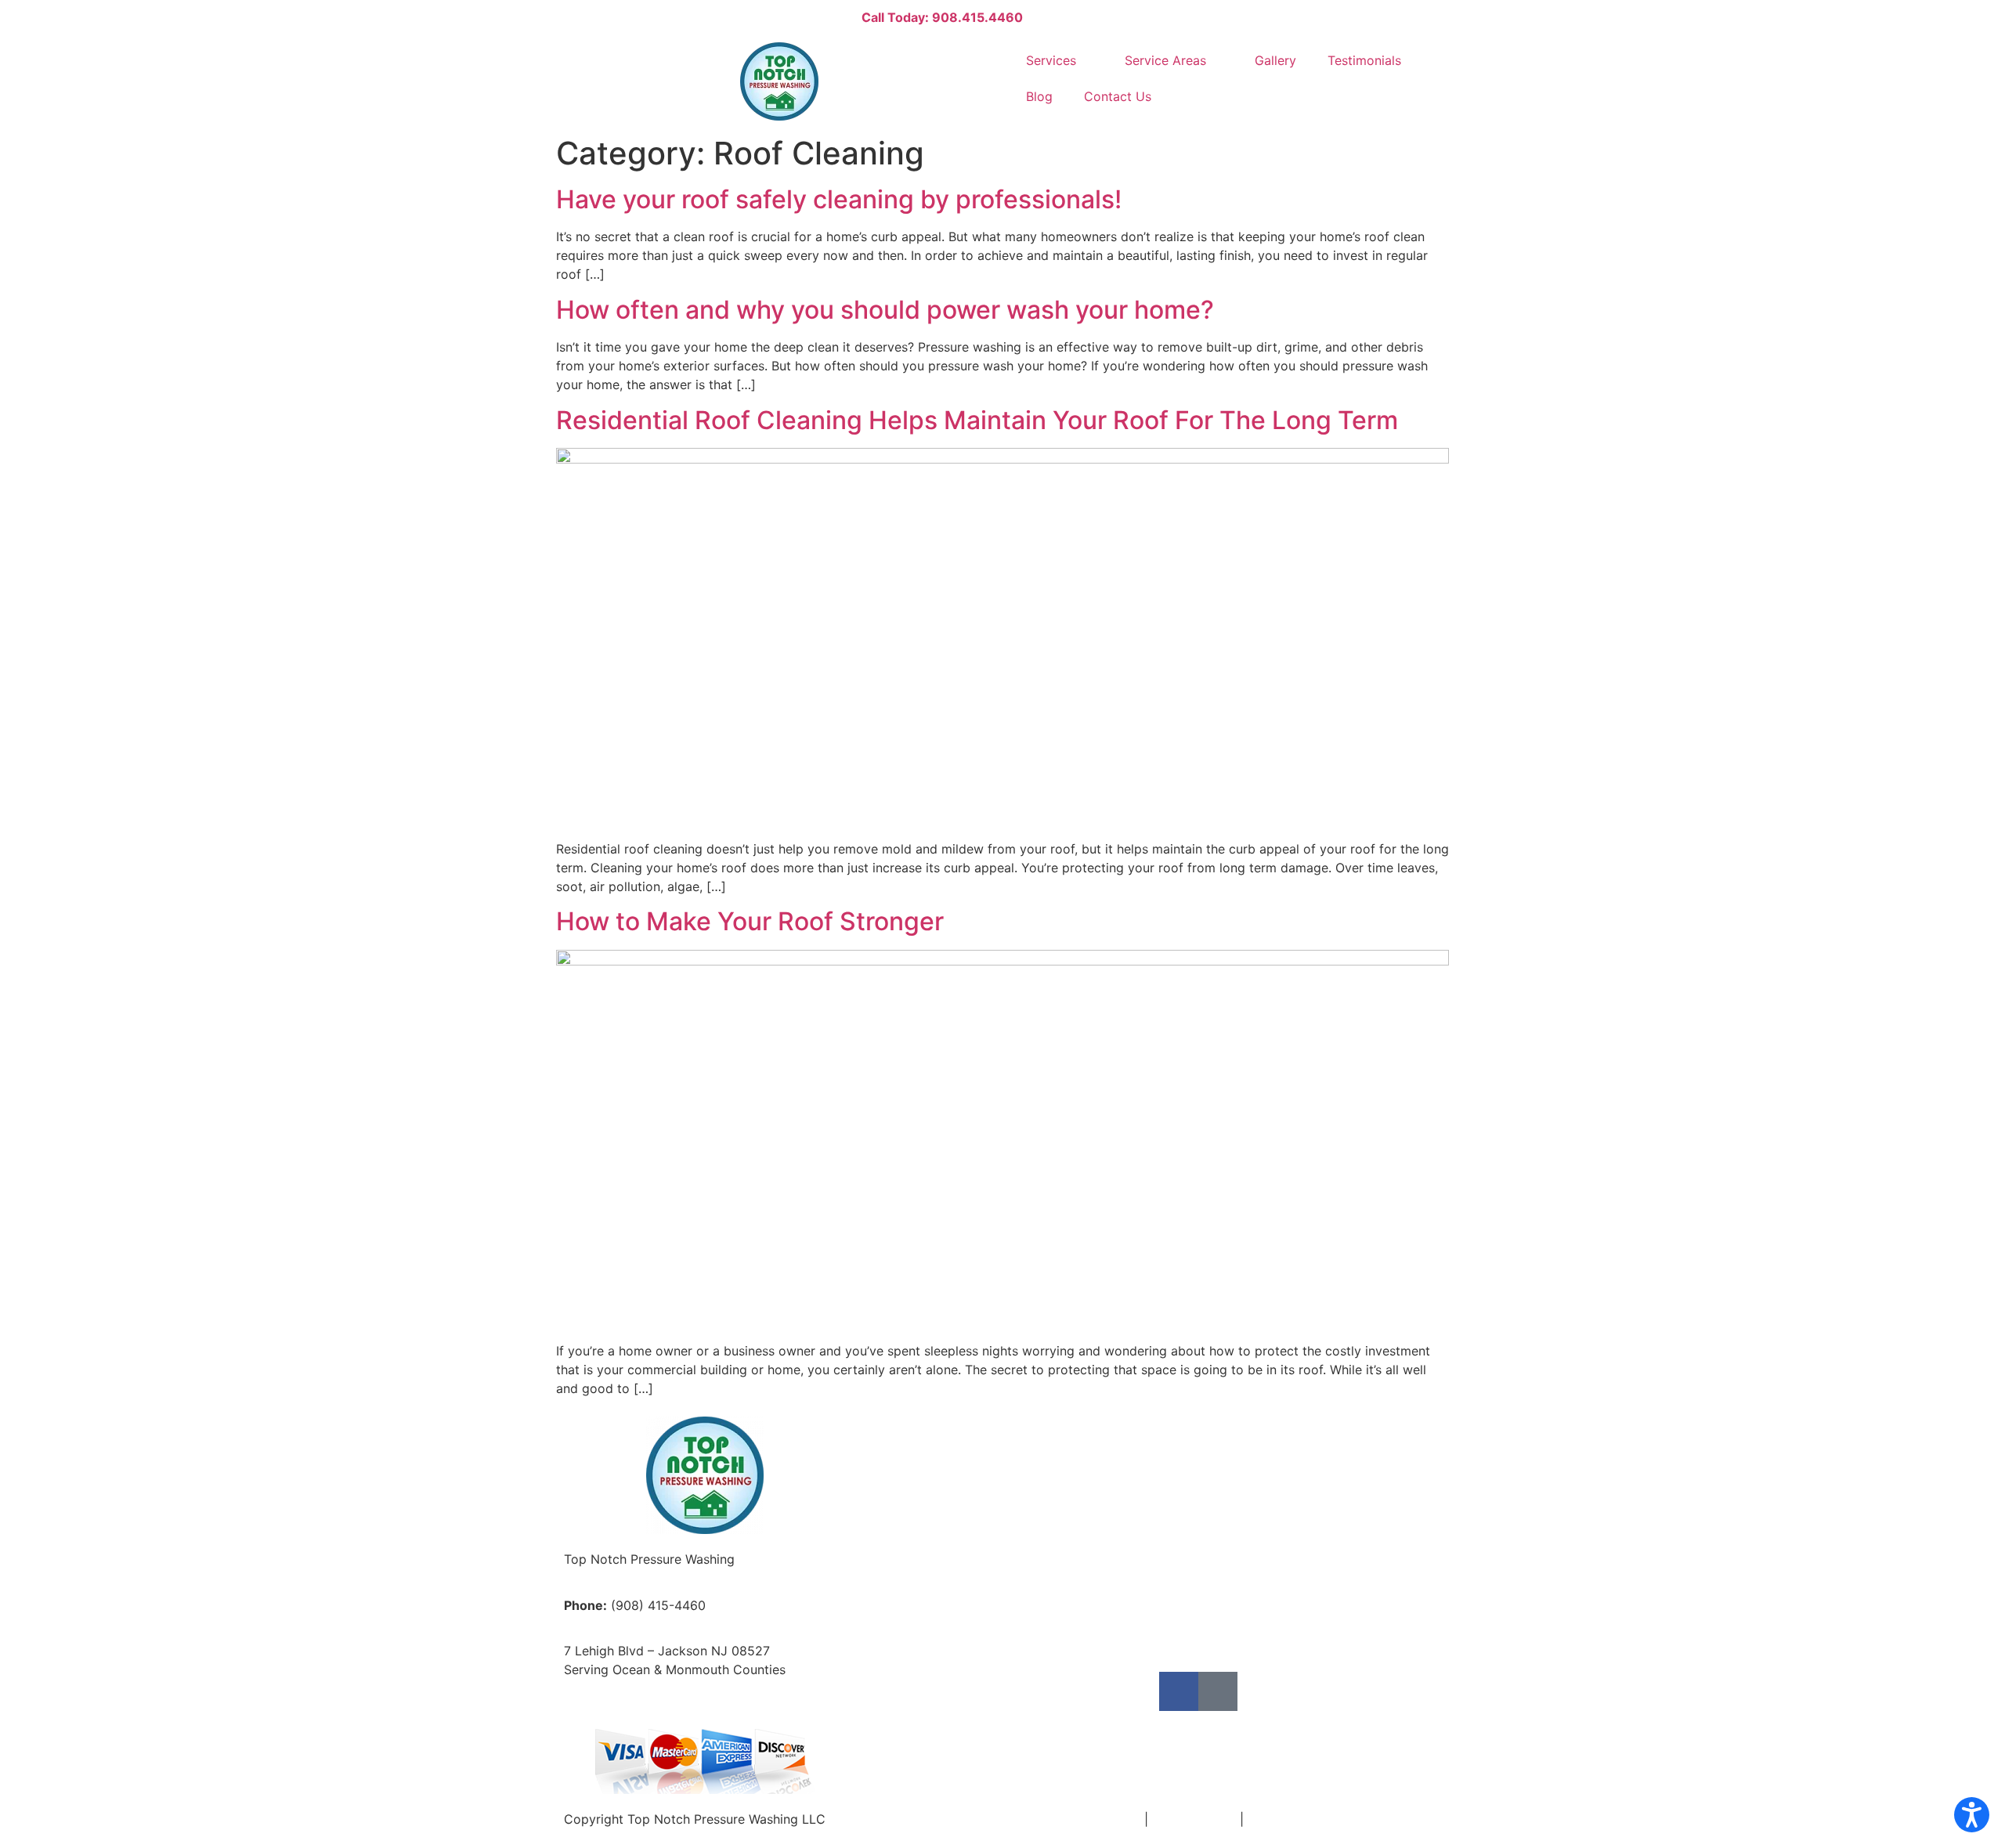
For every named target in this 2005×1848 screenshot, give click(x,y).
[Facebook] (1179, 1691)
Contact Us (1118, 96)
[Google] (1218, 1691)
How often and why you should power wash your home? (885, 310)
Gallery (1275, 60)
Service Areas (1165, 60)
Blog (1039, 96)
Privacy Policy (1194, 1819)
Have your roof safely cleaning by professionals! (839, 199)
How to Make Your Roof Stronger (750, 921)
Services (1051, 60)
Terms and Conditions (1075, 1819)
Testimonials (1364, 60)
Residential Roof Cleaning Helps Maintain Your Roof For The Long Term (977, 420)
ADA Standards (1293, 1819)
